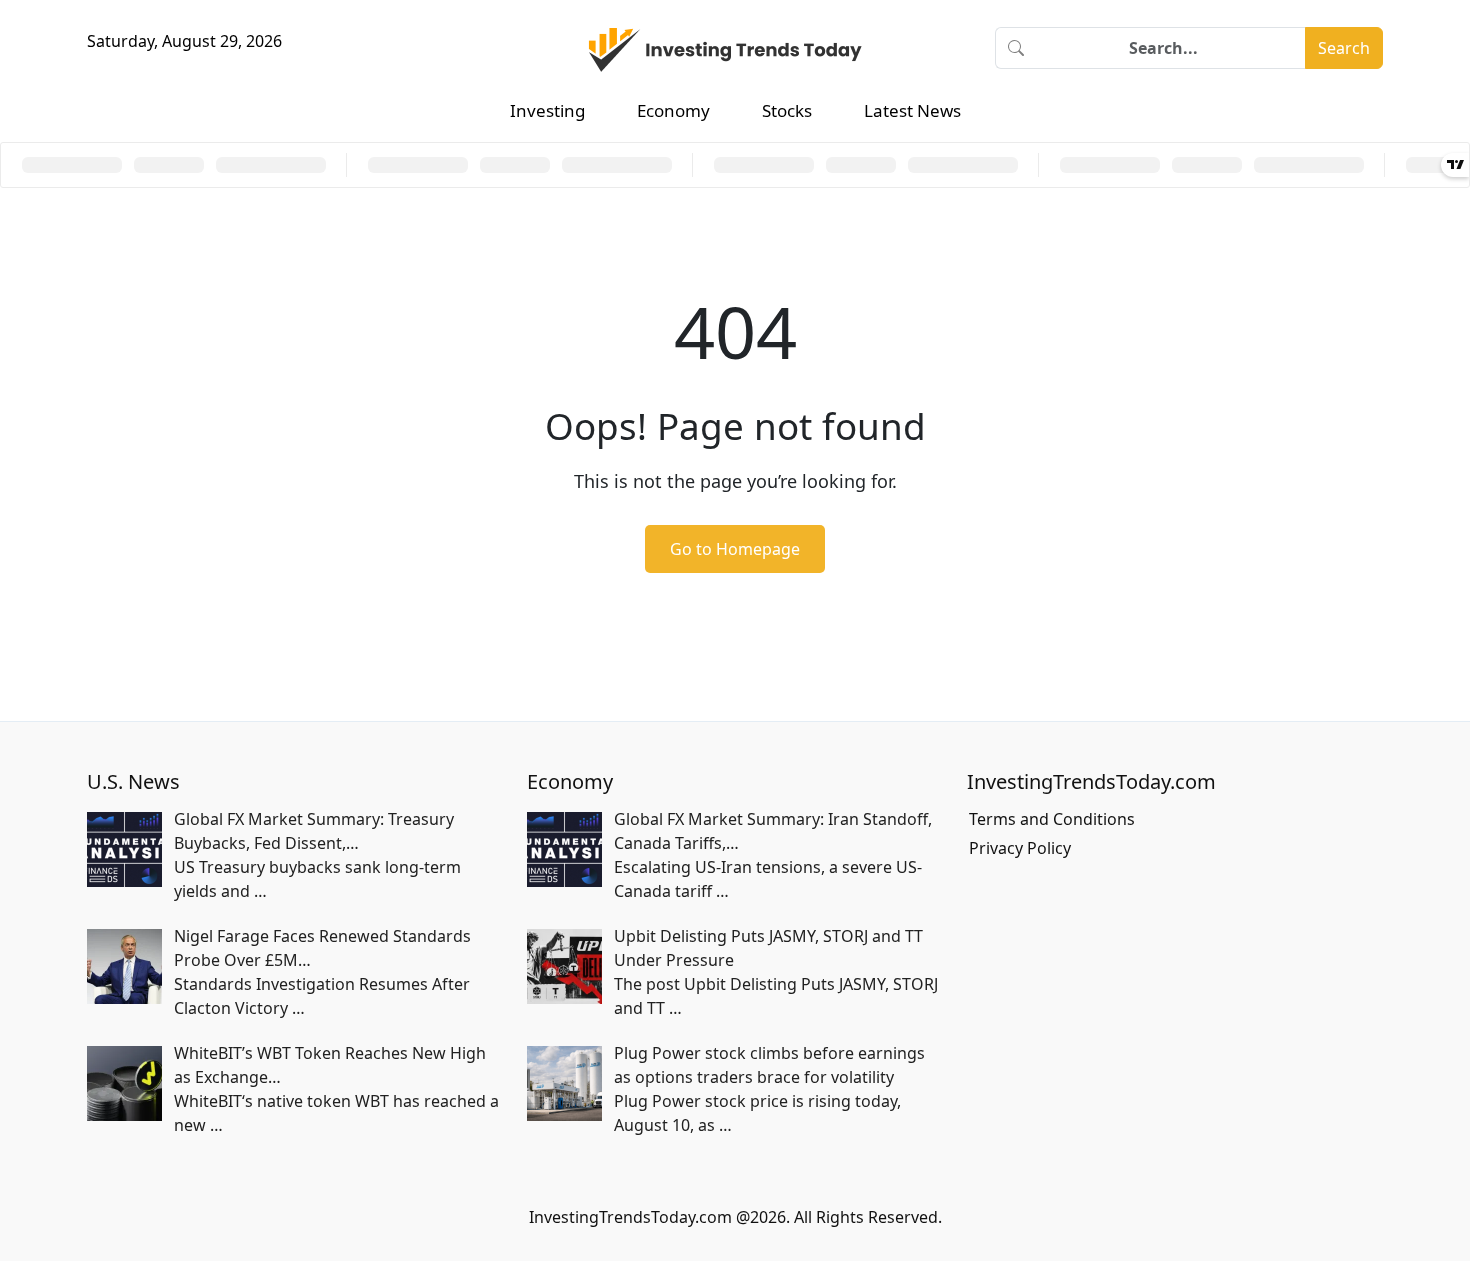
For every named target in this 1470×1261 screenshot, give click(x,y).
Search (1344, 48)
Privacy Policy (1020, 848)
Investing (547, 110)
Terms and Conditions (1052, 819)
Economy (673, 110)
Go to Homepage (735, 549)
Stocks (787, 110)
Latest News (912, 110)
